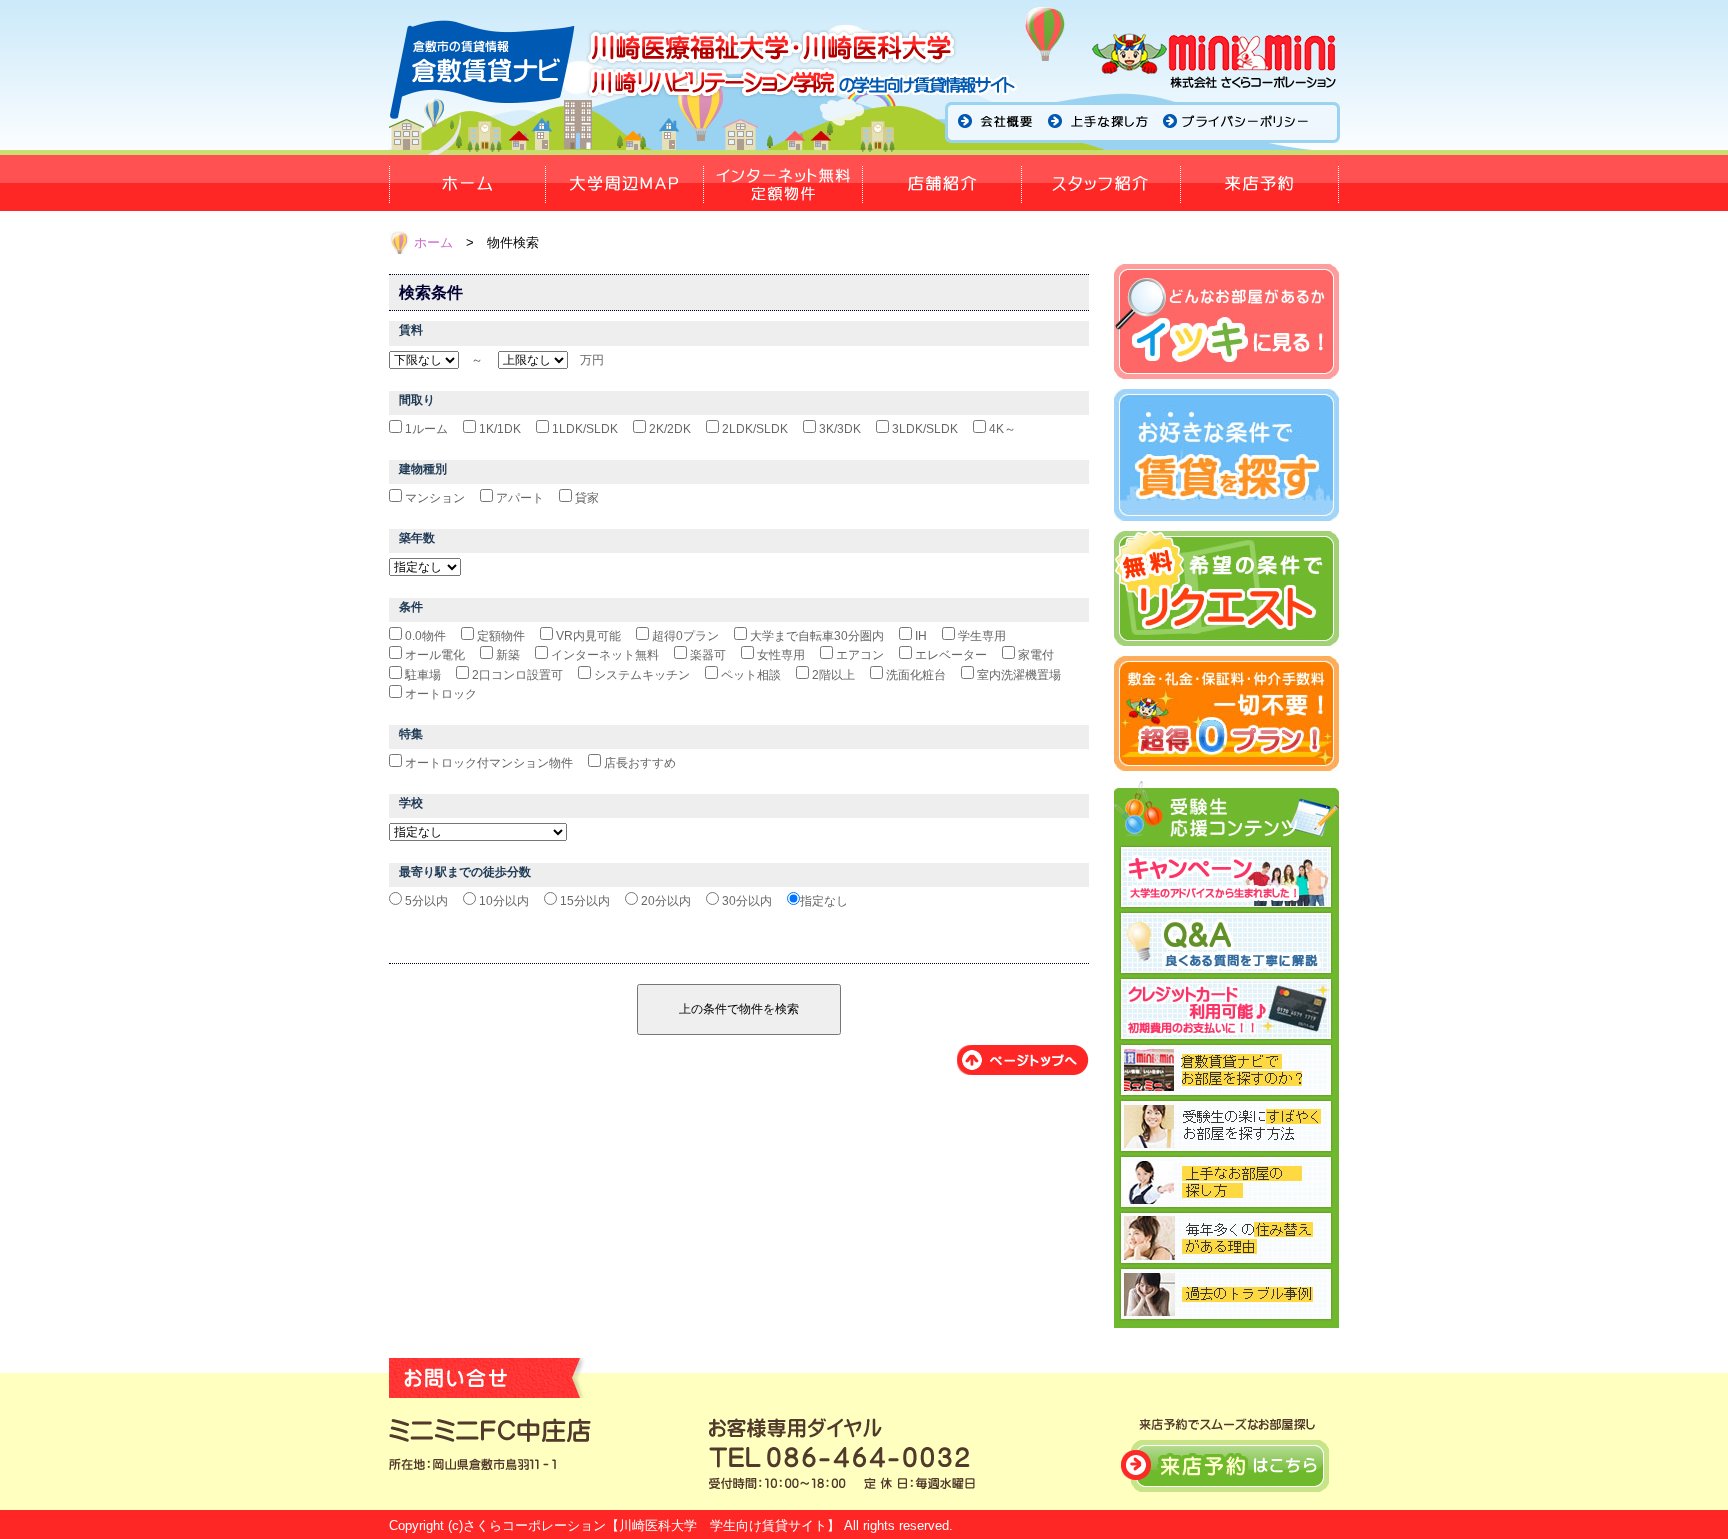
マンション (435, 498)
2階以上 (833, 675)
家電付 (1036, 655)
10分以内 (504, 901)
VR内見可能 (588, 636)
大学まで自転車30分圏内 (817, 636)
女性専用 (781, 655)
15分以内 (585, 901)
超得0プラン (685, 636)
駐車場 (423, 675)
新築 (508, 655)
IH (921, 636)
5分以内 (426, 901)
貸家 (587, 498)
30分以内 (747, 901)
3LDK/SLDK (925, 429)
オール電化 (435, 655)
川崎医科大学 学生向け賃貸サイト (723, 1525)
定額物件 (501, 636)
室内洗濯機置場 (1019, 675)
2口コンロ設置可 (517, 675)
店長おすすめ (640, 763)
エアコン (860, 655)
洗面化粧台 (916, 675)
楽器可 (708, 655)
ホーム (433, 242)
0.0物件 (425, 636)
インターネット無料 (605, 655)
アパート (520, 498)
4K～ (1002, 429)
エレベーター (951, 655)
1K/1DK (500, 429)
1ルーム (426, 429)
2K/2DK (670, 429)
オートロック (441, 694)
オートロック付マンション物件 (489, 763)
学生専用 (982, 636)
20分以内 (666, 901)
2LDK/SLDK (755, 429)
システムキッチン (642, 675)
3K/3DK (840, 429)
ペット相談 (751, 675)
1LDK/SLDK (585, 429)
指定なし (824, 901)
